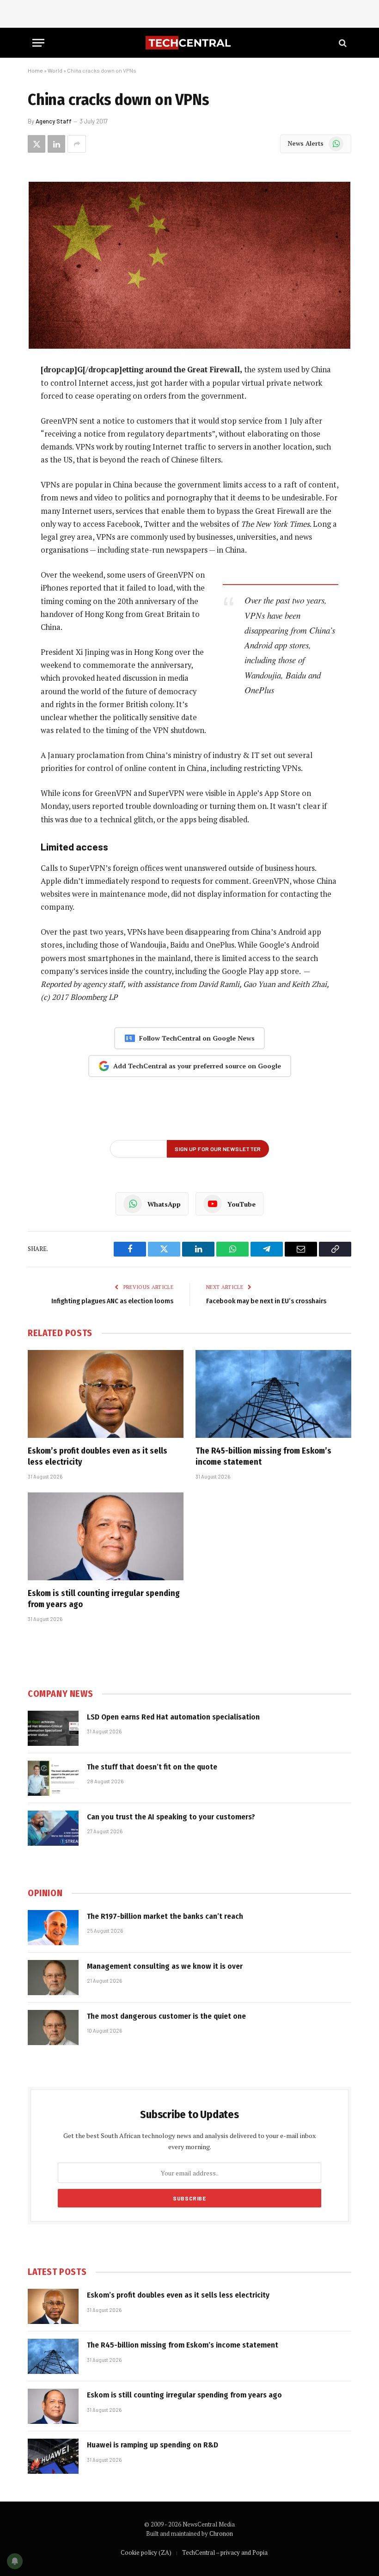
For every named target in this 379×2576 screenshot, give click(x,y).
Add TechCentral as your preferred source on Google (197, 1066)
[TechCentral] (189, 43)
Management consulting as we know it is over (165, 1966)
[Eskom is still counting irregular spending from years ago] (106, 1536)
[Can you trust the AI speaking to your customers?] (53, 1828)
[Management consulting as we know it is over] (53, 1978)
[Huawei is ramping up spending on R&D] (53, 2456)
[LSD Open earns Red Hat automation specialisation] (53, 1728)
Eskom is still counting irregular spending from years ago (104, 1599)
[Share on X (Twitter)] (37, 144)
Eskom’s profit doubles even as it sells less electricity (98, 1456)
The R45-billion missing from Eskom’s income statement (263, 1456)
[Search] (342, 43)
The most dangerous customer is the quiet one (166, 2016)
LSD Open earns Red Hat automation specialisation (173, 1717)
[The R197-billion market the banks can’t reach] (53, 1928)
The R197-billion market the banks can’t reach (165, 1916)
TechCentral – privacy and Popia (225, 2552)
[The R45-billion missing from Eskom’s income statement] (273, 1394)
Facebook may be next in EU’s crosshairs (266, 1301)
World (55, 70)
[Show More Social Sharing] (77, 144)
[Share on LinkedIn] (56, 144)
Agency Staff (54, 121)
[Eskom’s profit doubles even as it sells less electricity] (106, 1394)
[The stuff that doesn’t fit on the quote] (53, 1778)
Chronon (221, 2533)
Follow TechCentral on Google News (197, 1038)
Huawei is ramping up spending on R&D (153, 2445)
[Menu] (38, 43)
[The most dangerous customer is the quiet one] (53, 2028)
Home (35, 70)
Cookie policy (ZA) (146, 2552)
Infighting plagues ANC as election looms (112, 1301)
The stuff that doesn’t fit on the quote (152, 1767)
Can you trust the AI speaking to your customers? (171, 1817)
